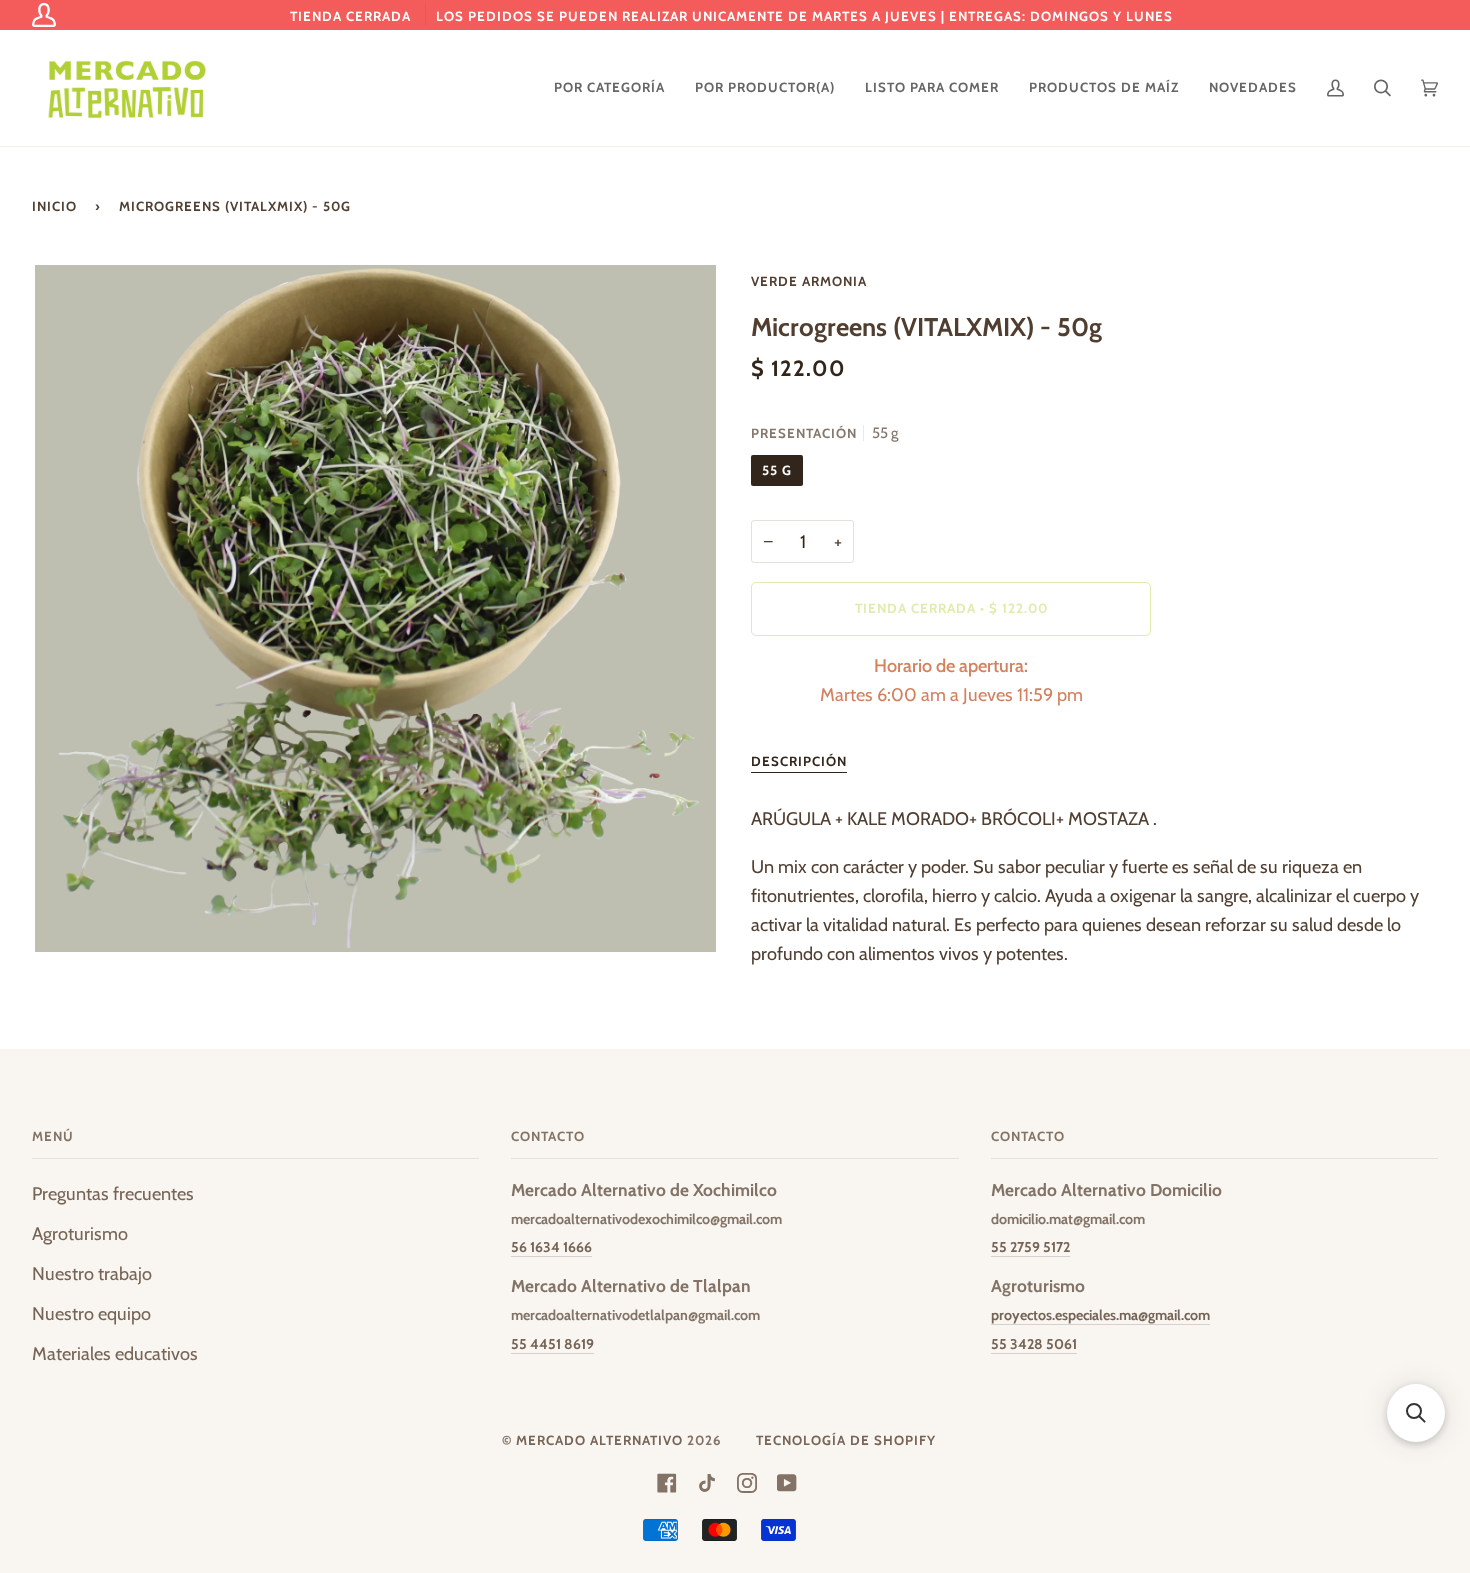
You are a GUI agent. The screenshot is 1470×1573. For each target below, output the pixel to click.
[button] (1416, 1413)
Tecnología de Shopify (846, 1440)
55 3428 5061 (1034, 1344)
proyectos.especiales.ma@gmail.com (1100, 1315)
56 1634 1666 (551, 1247)
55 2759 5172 (1030, 1247)
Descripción (799, 761)
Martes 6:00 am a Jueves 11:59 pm (951, 680)
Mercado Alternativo (599, 1440)
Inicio (54, 206)
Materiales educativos (115, 1353)
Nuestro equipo (91, 1313)
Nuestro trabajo (92, 1273)
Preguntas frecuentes (113, 1193)
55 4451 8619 (552, 1344)
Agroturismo (80, 1233)
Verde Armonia (809, 281)
